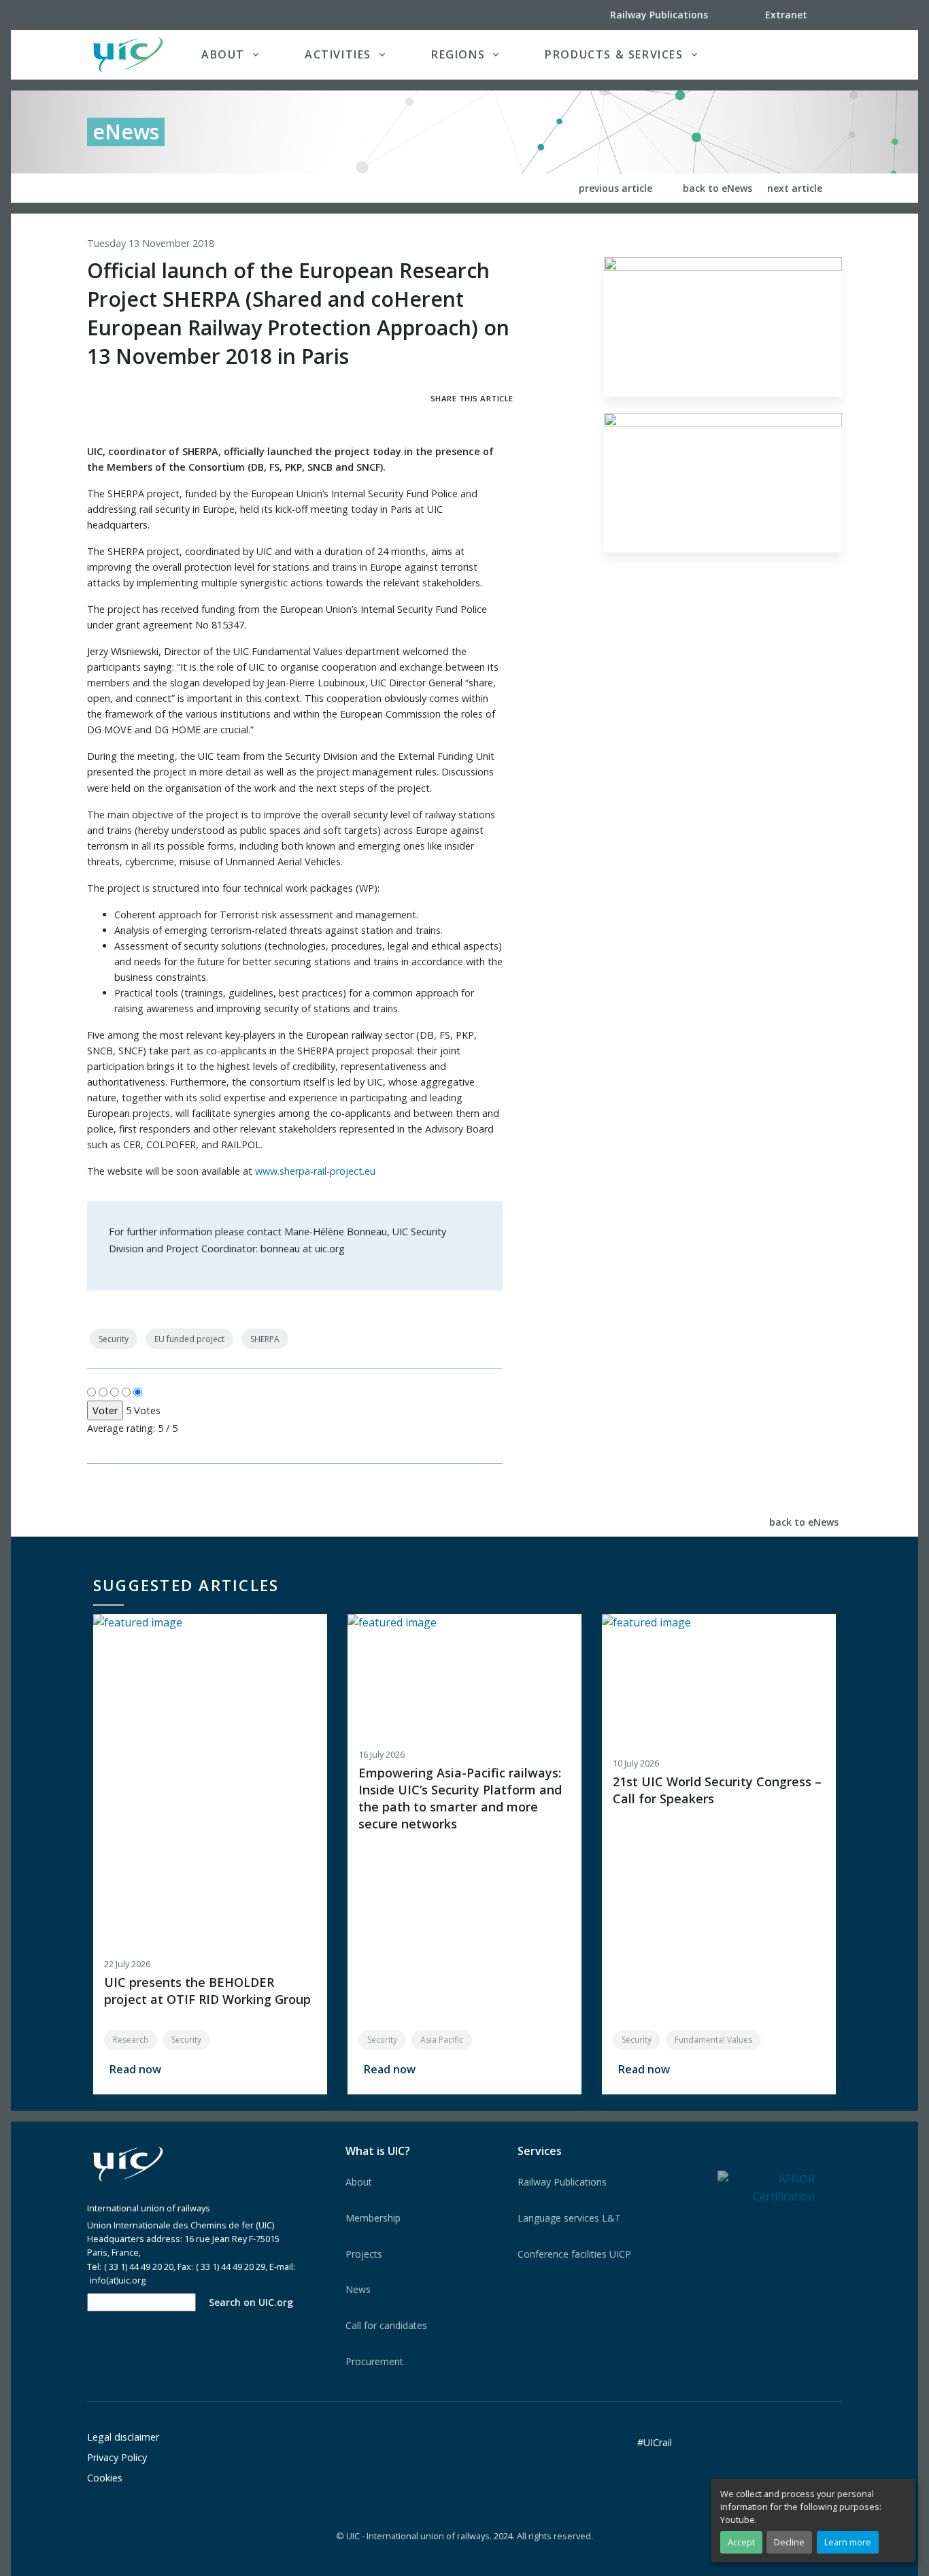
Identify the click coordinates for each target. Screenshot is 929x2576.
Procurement (374, 2361)
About (359, 2182)
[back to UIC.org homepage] (128, 55)
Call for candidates (386, 2325)
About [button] (223, 54)
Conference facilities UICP (574, 2254)
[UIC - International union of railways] (128, 2164)
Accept (741, 2542)
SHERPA (265, 1339)
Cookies (105, 2478)
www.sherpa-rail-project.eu (315, 1171)
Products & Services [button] (614, 54)
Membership (373, 2218)
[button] (814, 54)
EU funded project (189, 1339)
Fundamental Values (713, 2040)
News (358, 2289)
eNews (126, 132)
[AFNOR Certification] (766, 2187)
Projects (364, 2254)
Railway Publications (562, 2182)
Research (131, 2040)
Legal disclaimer (123, 2437)
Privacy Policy (117, 2457)
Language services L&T (569, 2218)
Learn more (848, 2542)
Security (114, 1339)
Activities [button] (338, 54)
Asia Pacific (442, 2040)
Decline (789, 2542)
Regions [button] (458, 54)
